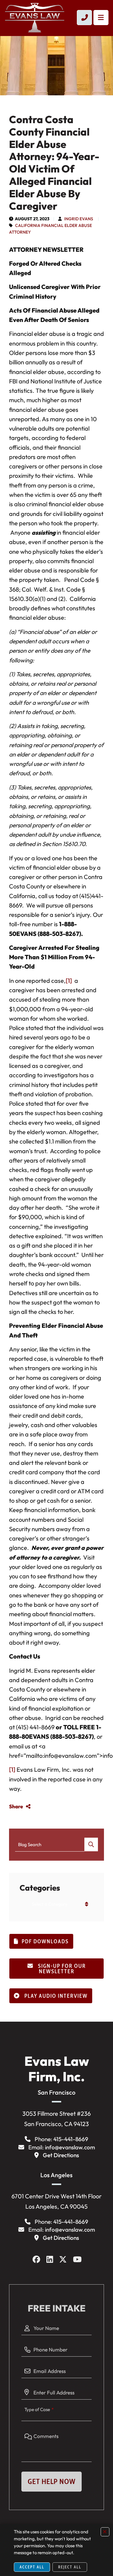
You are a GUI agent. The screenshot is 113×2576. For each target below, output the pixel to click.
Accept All (32, 2567)
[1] (69, 981)
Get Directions (61, 2155)
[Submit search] (91, 1844)
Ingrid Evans (79, 219)
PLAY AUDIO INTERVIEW (55, 1996)
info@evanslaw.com (70, 2147)
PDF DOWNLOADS (45, 1941)
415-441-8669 (71, 2139)
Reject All (70, 2567)
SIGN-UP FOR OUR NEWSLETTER (61, 1969)
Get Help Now (52, 2481)
